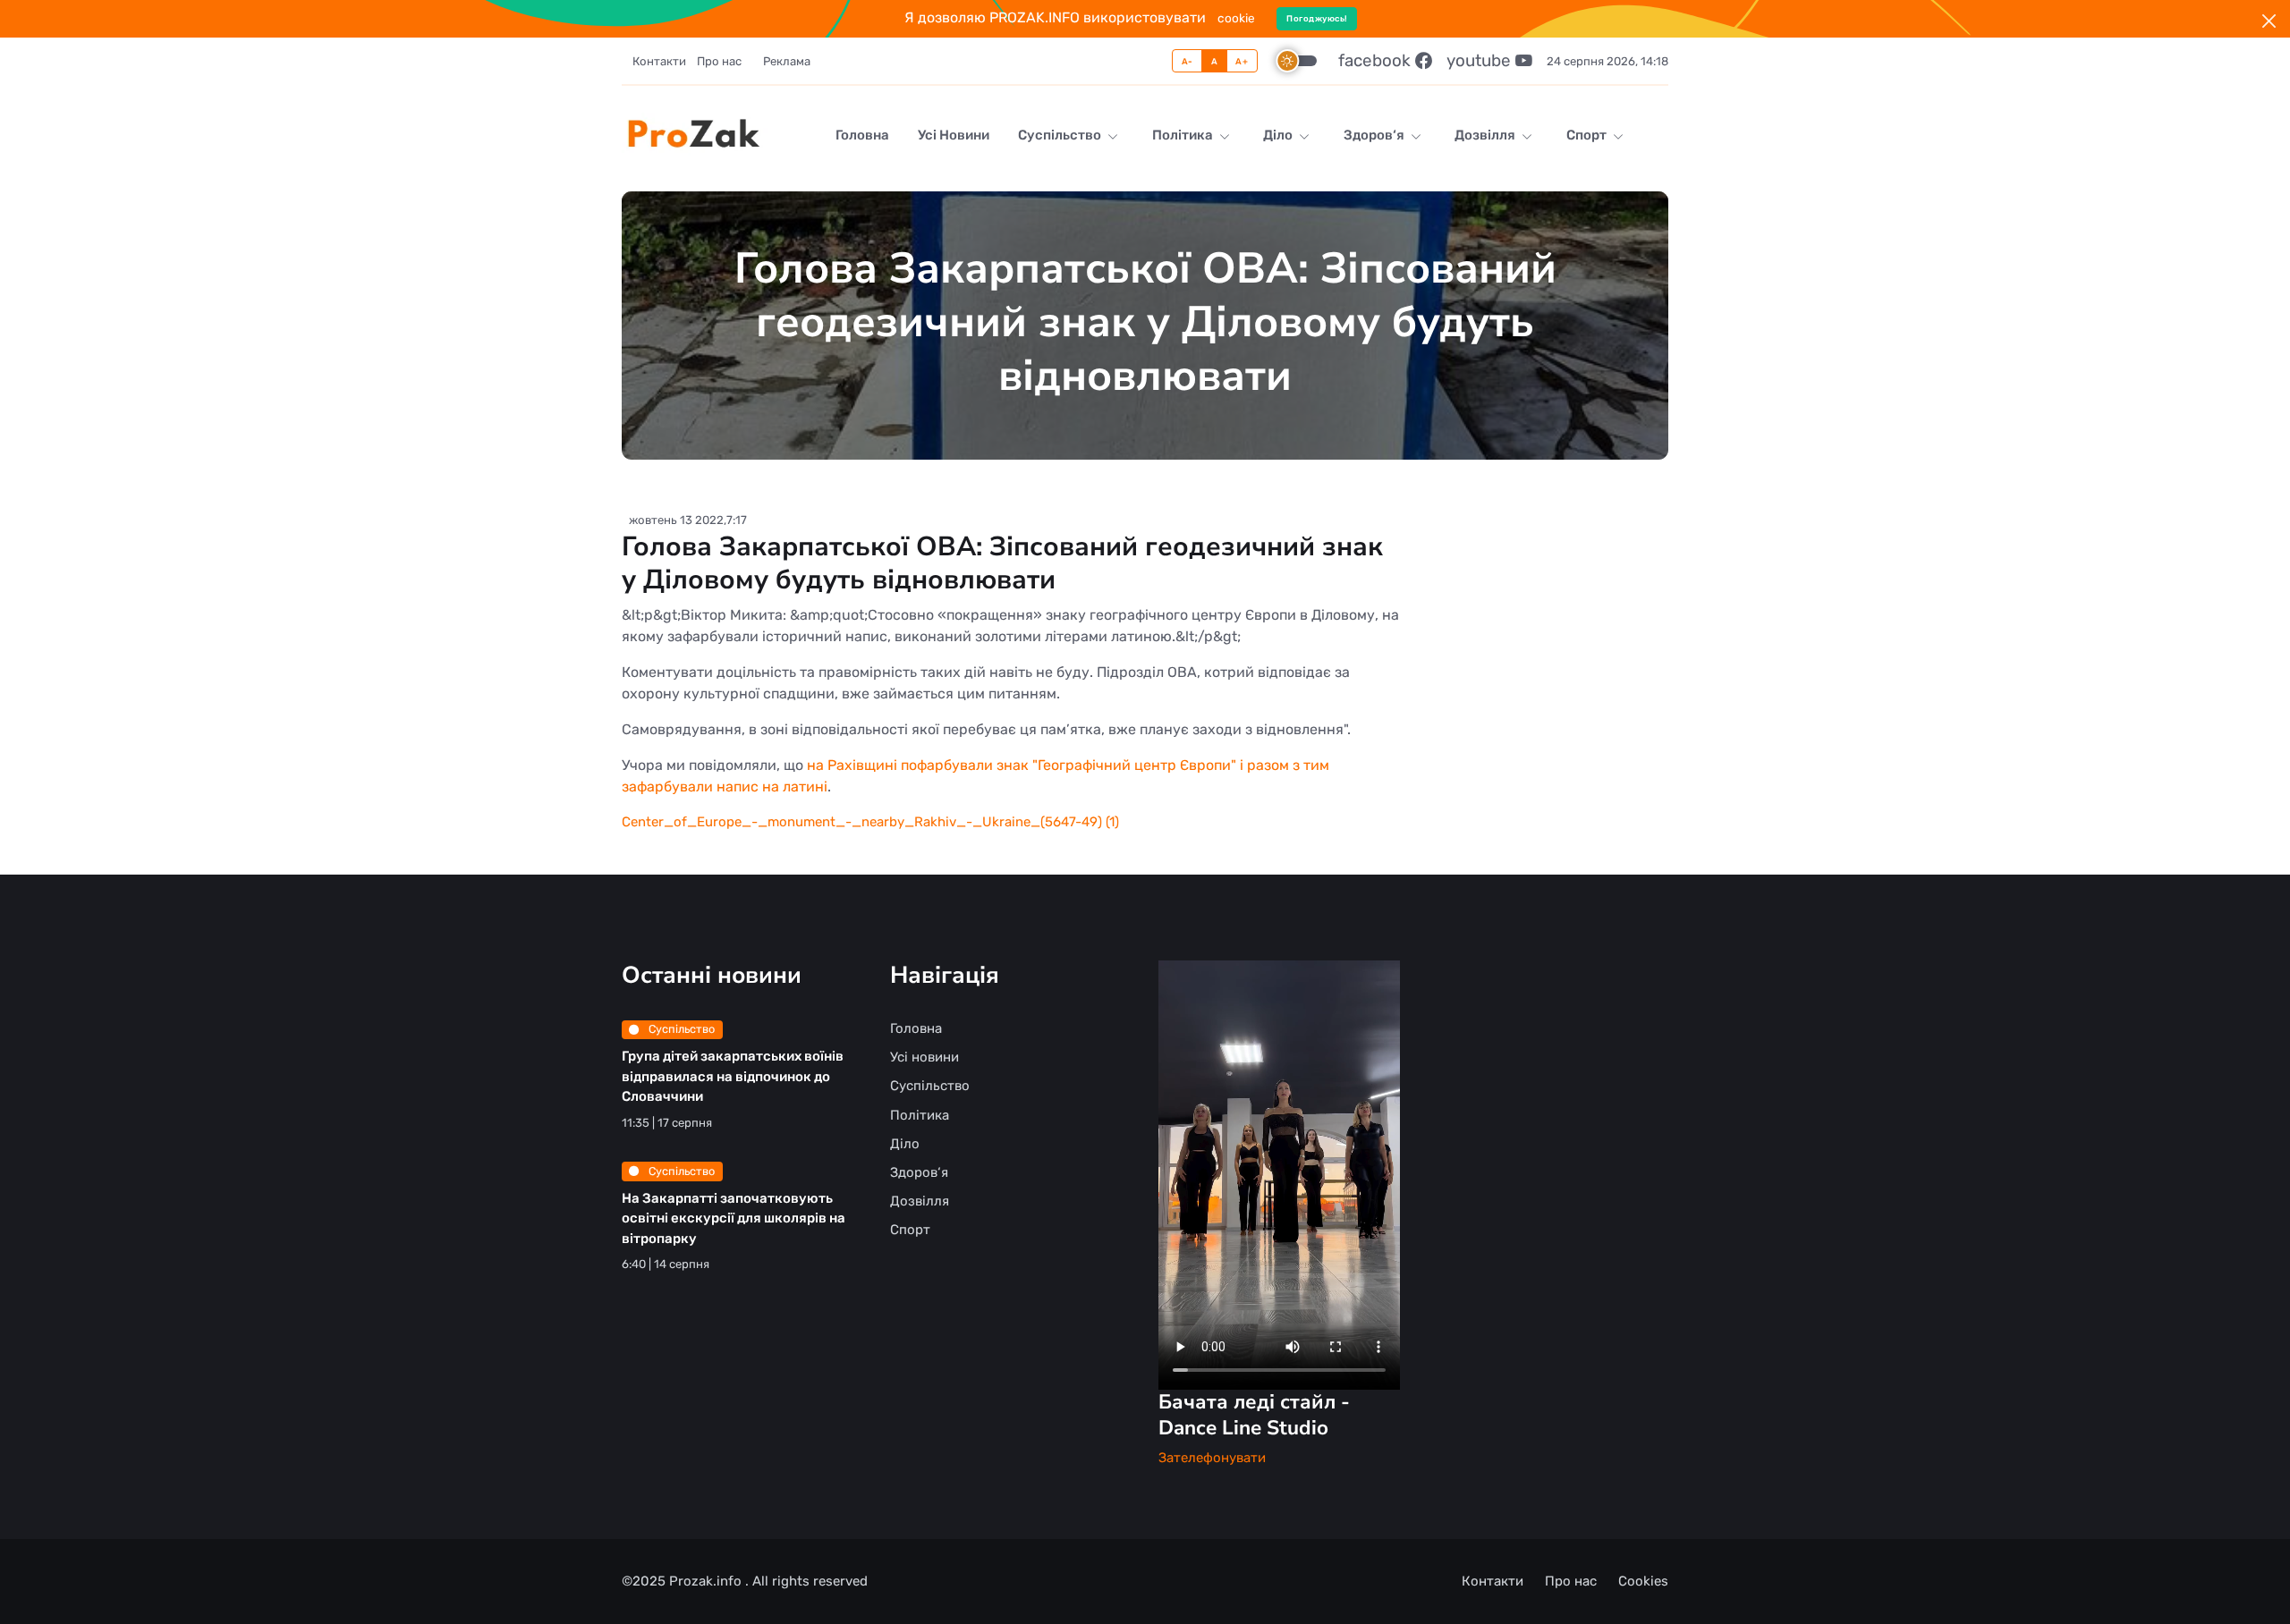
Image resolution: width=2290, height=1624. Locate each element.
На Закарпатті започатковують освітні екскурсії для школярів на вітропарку (734, 1218)
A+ (1242, 61)
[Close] (2269, 21)
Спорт (1588, 135)
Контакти (659, 61)
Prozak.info (707, 1581)
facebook (1377, 60)
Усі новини (954, 135)
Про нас (719, 61)
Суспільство (1061, 135)
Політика (1184, 135)
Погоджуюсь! (1317, 18)
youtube (1481, 60)
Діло (1279, 135)
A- (1187, 61)
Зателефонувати (1212, 1458)
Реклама (787, 61)
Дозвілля (1486, 135)
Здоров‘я (1375, 135)
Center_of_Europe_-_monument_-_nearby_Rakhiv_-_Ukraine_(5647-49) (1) (870, 822)
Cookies (1643, 1581)
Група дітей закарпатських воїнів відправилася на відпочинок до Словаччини (733, 1076)
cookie (1236, 18)
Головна (862, 135)
